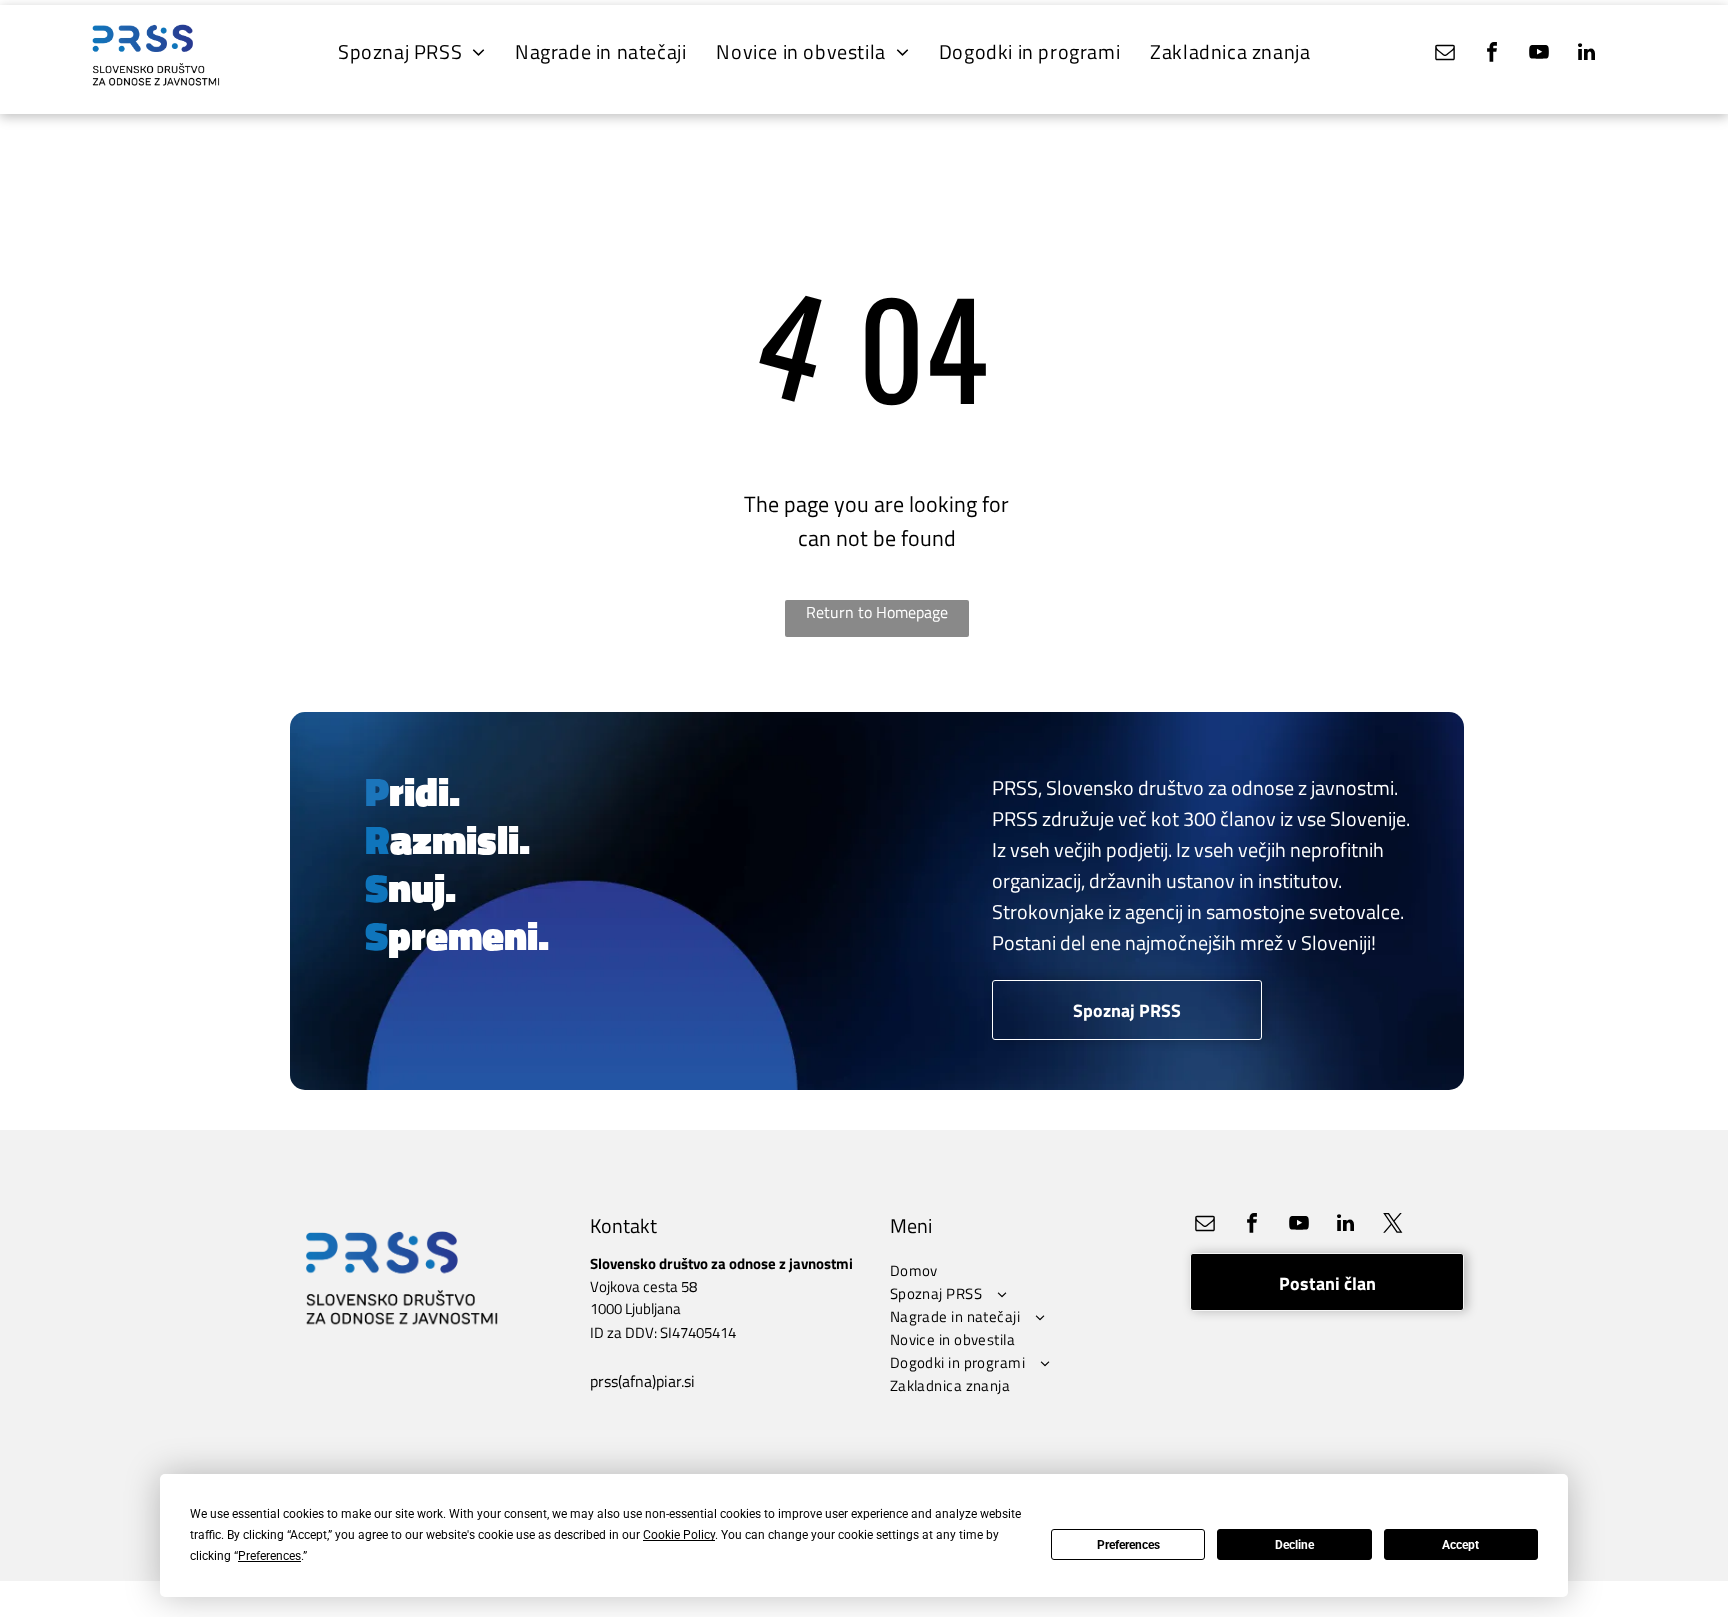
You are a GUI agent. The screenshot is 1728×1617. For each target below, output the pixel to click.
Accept (1460, 1545)
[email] (1445, 54)
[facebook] (1492, 54)
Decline (1294, 1545)
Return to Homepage (877, 612)
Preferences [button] (269, 1556)
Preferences (1128, 1545)
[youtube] (1539, 54)
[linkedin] (1586, 54)
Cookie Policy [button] (679, 1535)
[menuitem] (411, 51)
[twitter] (1393, 1225)
